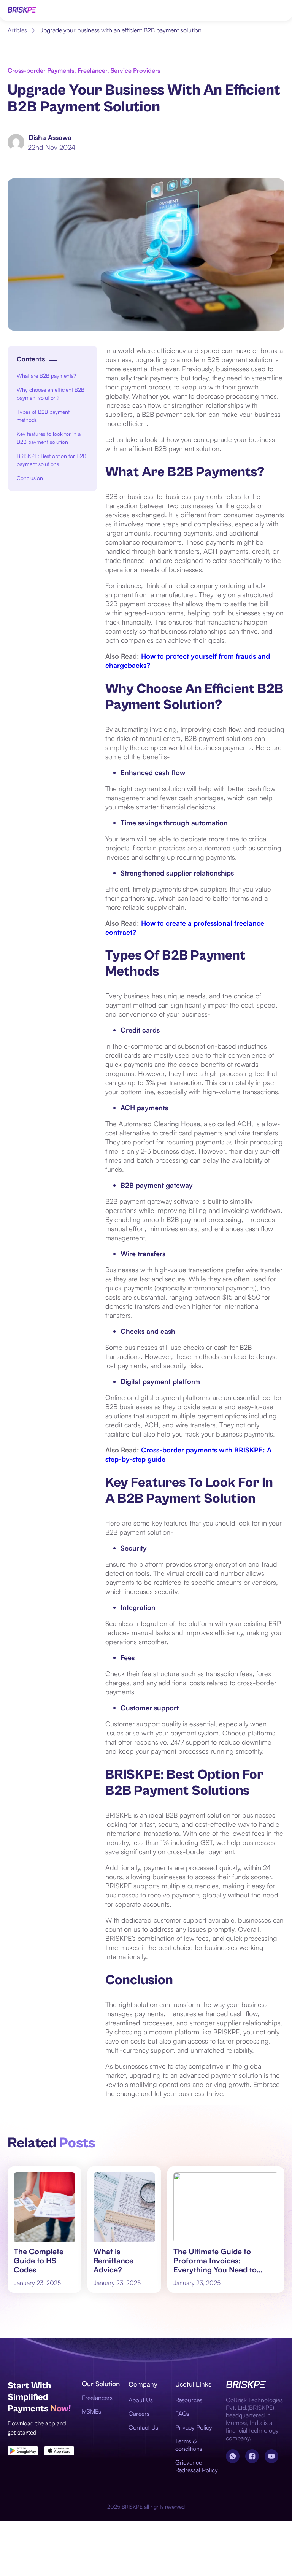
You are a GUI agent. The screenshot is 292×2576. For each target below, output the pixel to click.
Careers (139, 2414)
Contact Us (143, 2427)
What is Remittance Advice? (113, 2261)
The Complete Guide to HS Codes (39, 2261)
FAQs (182, 2414)
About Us (141, 2400)
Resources (189, 2400)
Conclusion (30, 478)
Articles (17, 30)
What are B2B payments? (48, 376)
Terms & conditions (189, 2445)
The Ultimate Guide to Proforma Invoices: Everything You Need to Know (215, 2261)
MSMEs (91, 2411)
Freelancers (97, 2398)
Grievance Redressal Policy (197, 2466)
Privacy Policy (194, 2427)
